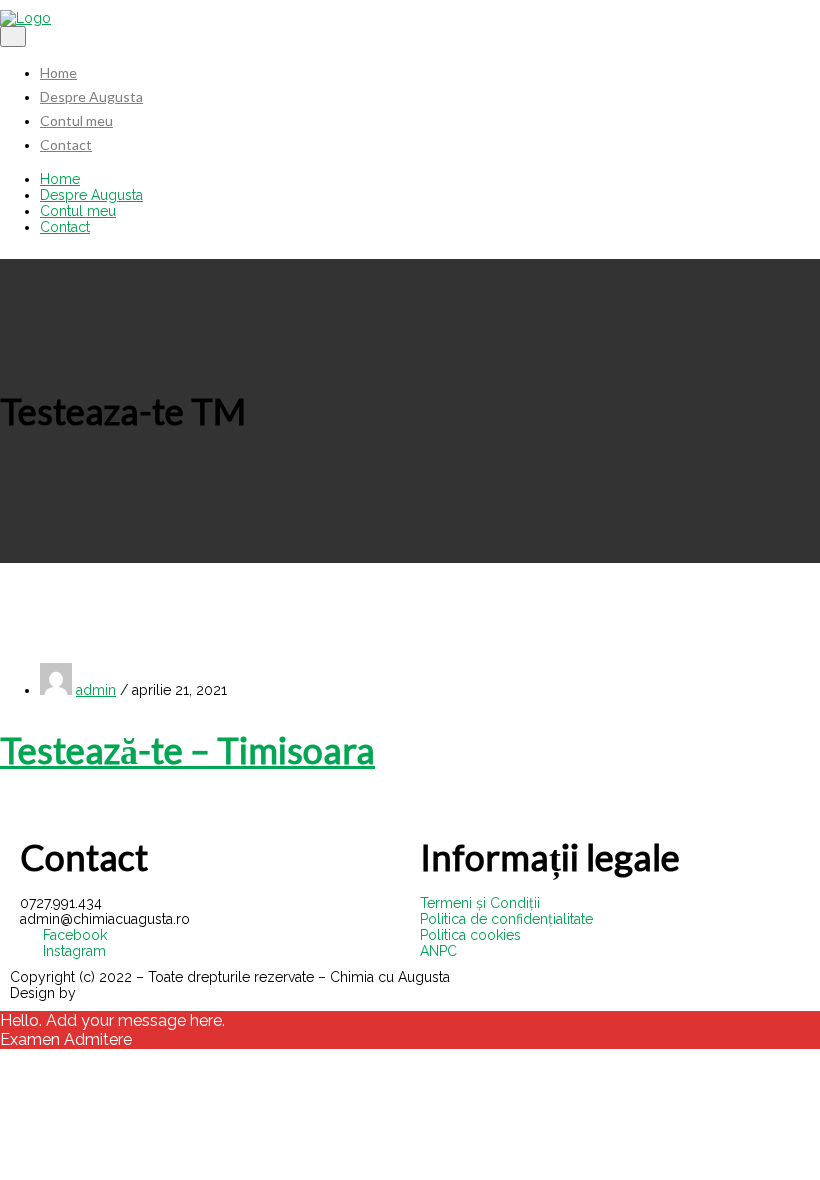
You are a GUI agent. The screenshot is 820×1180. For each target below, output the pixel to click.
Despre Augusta (91, 96)
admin (96, 690)
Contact (66, 144)
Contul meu (76, 120)
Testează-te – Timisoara (187, 750)
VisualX (104, 993)
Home (58, 72)
